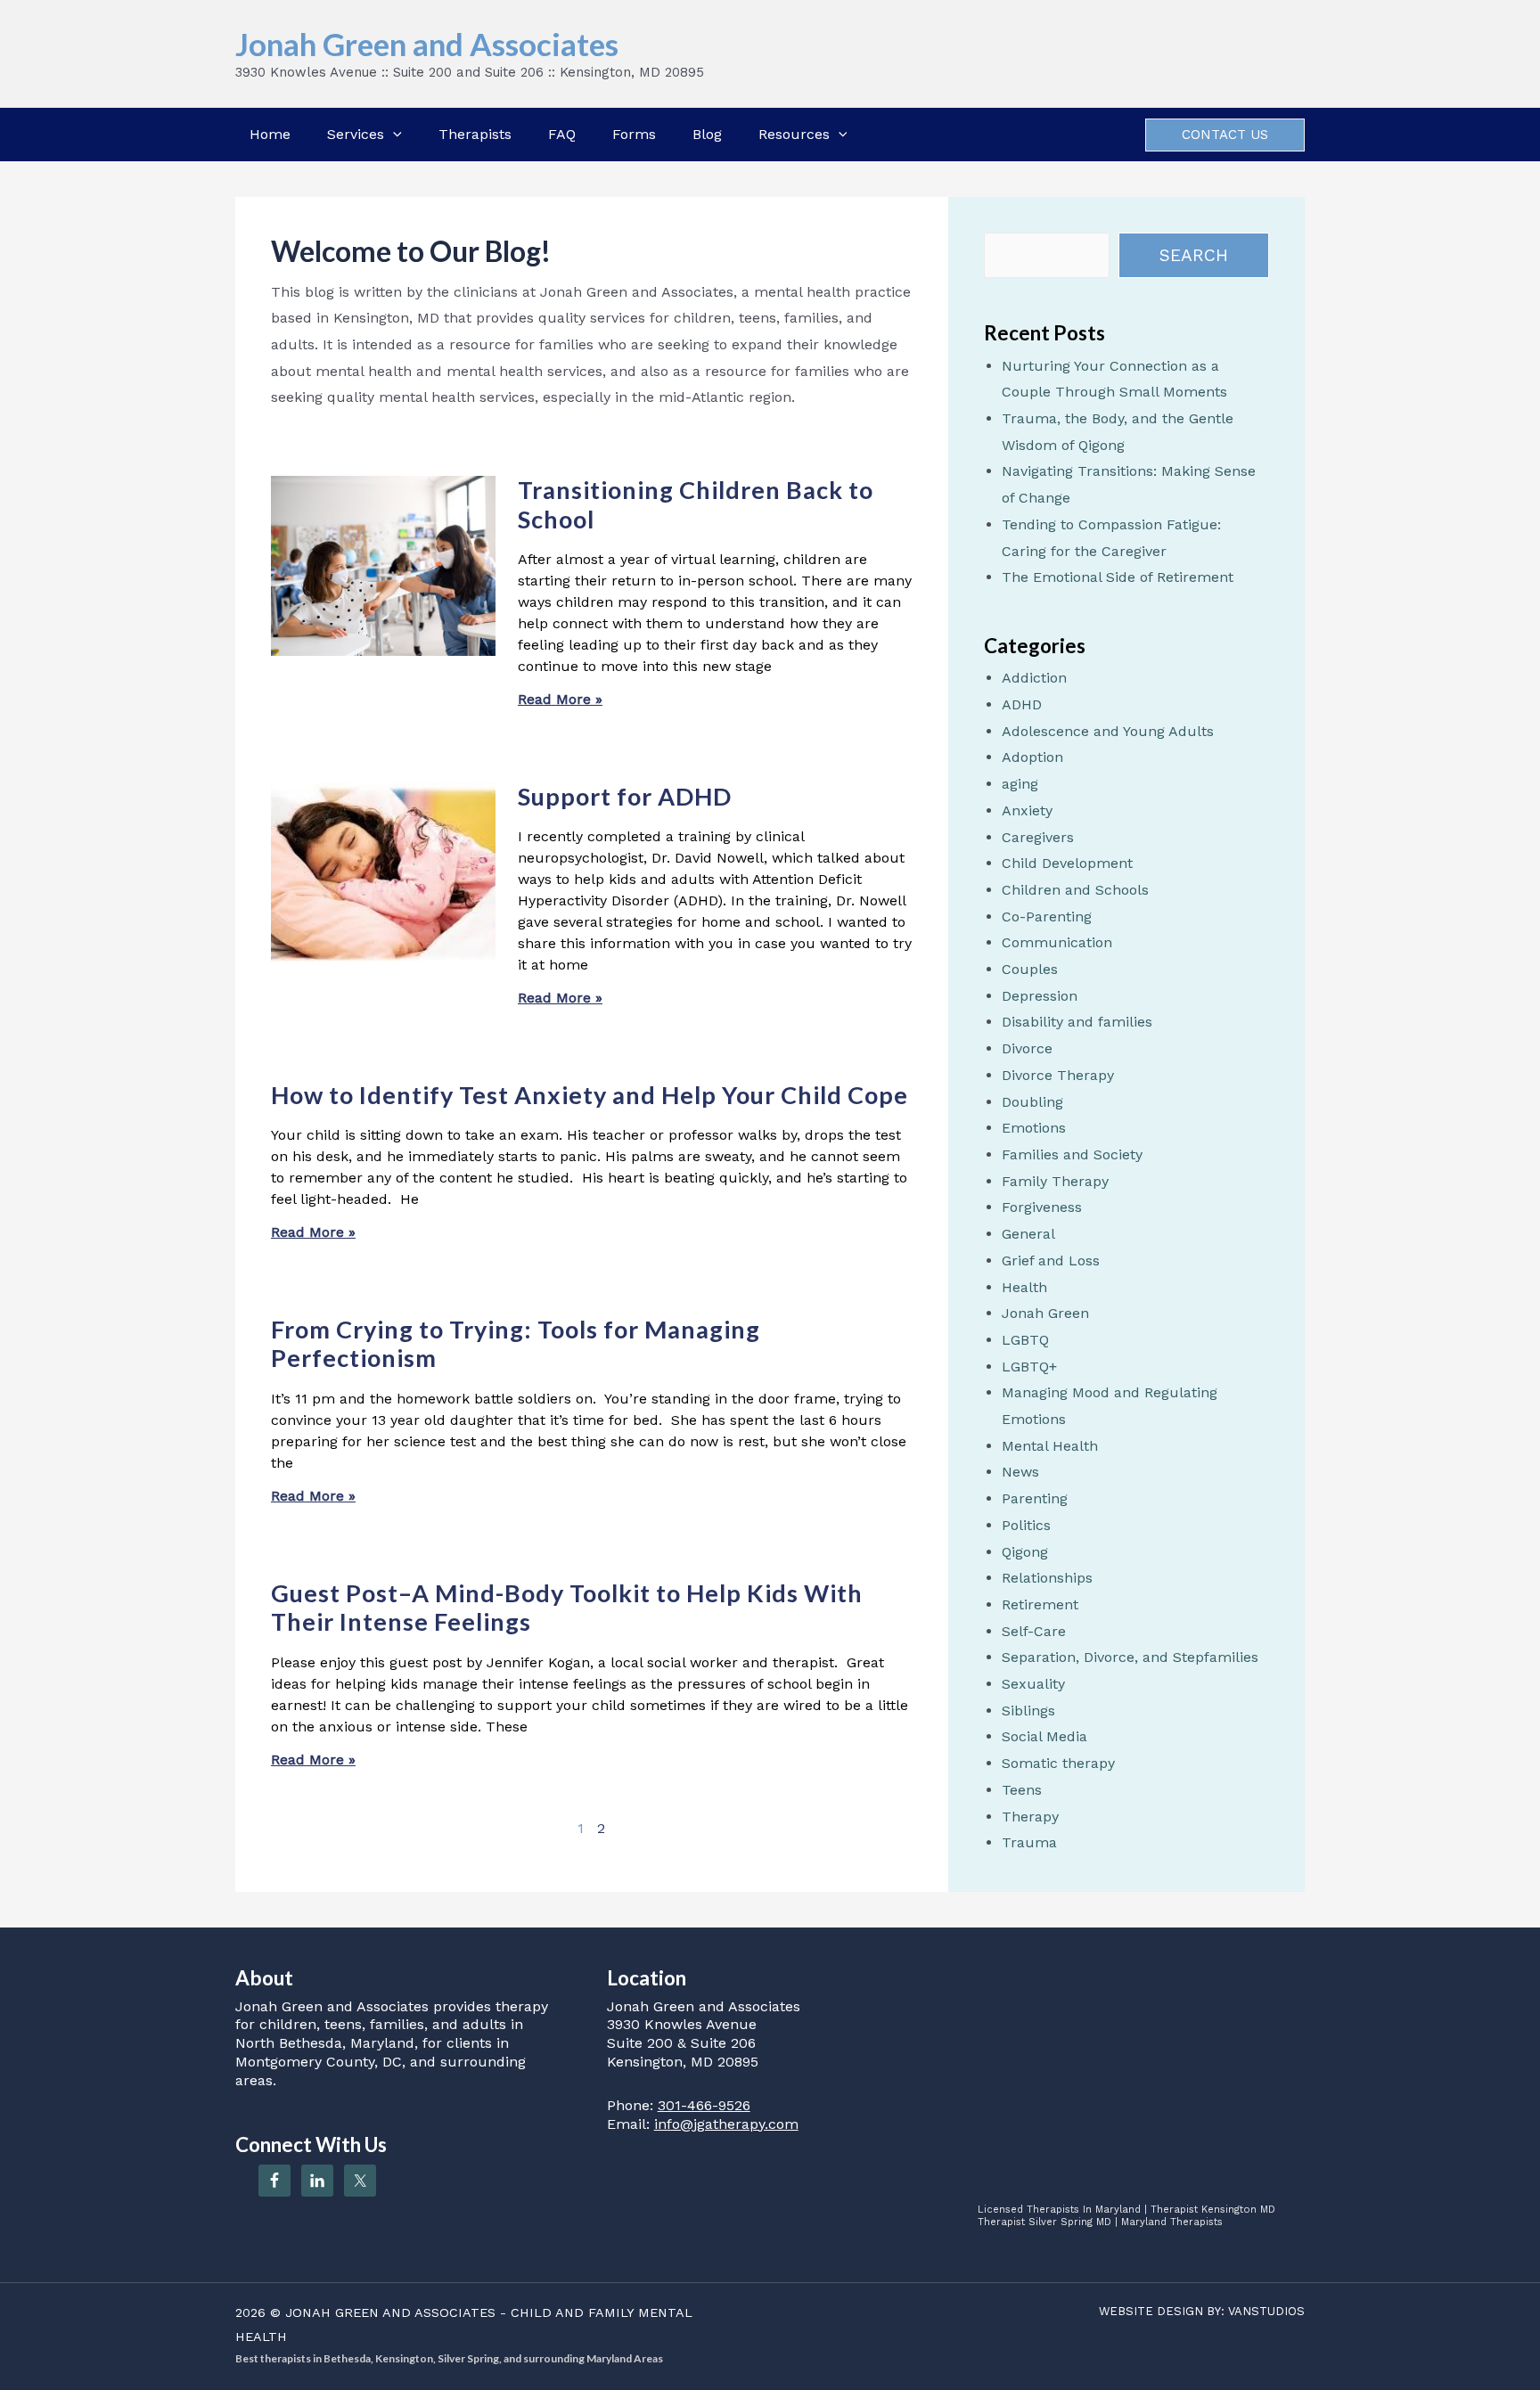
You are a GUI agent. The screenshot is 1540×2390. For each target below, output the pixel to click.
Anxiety (1027, 810)
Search (1194, 255)
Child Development (1067, 863)
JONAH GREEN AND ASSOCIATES (390, 2312)
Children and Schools (1075, 890)
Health (1024, 1287)
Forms (634, 134)
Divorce (1027, 1048)
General (1028, 1234)
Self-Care (1034, 1631)
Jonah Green (1045, 1313)
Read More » (560, 699)
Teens (1022, 1790)
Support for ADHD (625, 796)
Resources (794, 134)
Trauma (1029, 1842)
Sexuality (1033, 1684)
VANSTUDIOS (1266, 2311)
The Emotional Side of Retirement (1118, 577)
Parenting (1035, 1498)
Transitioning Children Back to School (696, 504)
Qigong (1025, 1552)
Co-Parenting (1047, 917)
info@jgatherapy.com (726, 2124)
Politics (1026, 1525)
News (1020, 1472)
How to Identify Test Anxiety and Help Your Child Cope (590, 1095)
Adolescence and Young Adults (1108, 731)
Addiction (1034, 678)
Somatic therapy (1058, 1763)
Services (356, 134)
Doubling (1032, 1102)
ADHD (1022, 704)
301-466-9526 (704, 2105)
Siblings (1028, 1711)
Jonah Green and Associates (427, 44)
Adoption (1032, 757)
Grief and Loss (1051, 1260)
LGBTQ (1025, 1340)
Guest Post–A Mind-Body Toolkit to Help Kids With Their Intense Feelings (567, 1607)
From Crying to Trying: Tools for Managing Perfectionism (516, 1343)
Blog (707, 134)
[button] (393, 135)
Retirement (1040, 1604)
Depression (1040, 996)
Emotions (1034, 1128)
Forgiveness (1042, 1207)
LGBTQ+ (1029, 1367)
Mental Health (1050, 1446)
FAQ (562, 134)
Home (270, 134)
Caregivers (1038, 837)
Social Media (1044, 1736)
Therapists (475, 134)
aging (1020, 784)
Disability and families (1077, 1022)
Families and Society (1072, 1154)
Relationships (1047, 1578)
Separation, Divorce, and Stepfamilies (1130, 1657)
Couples (1030, 969)
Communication (1057, 942)
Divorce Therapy (1058, 1075)
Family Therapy (1055, 1181)
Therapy (1030, 1817)
